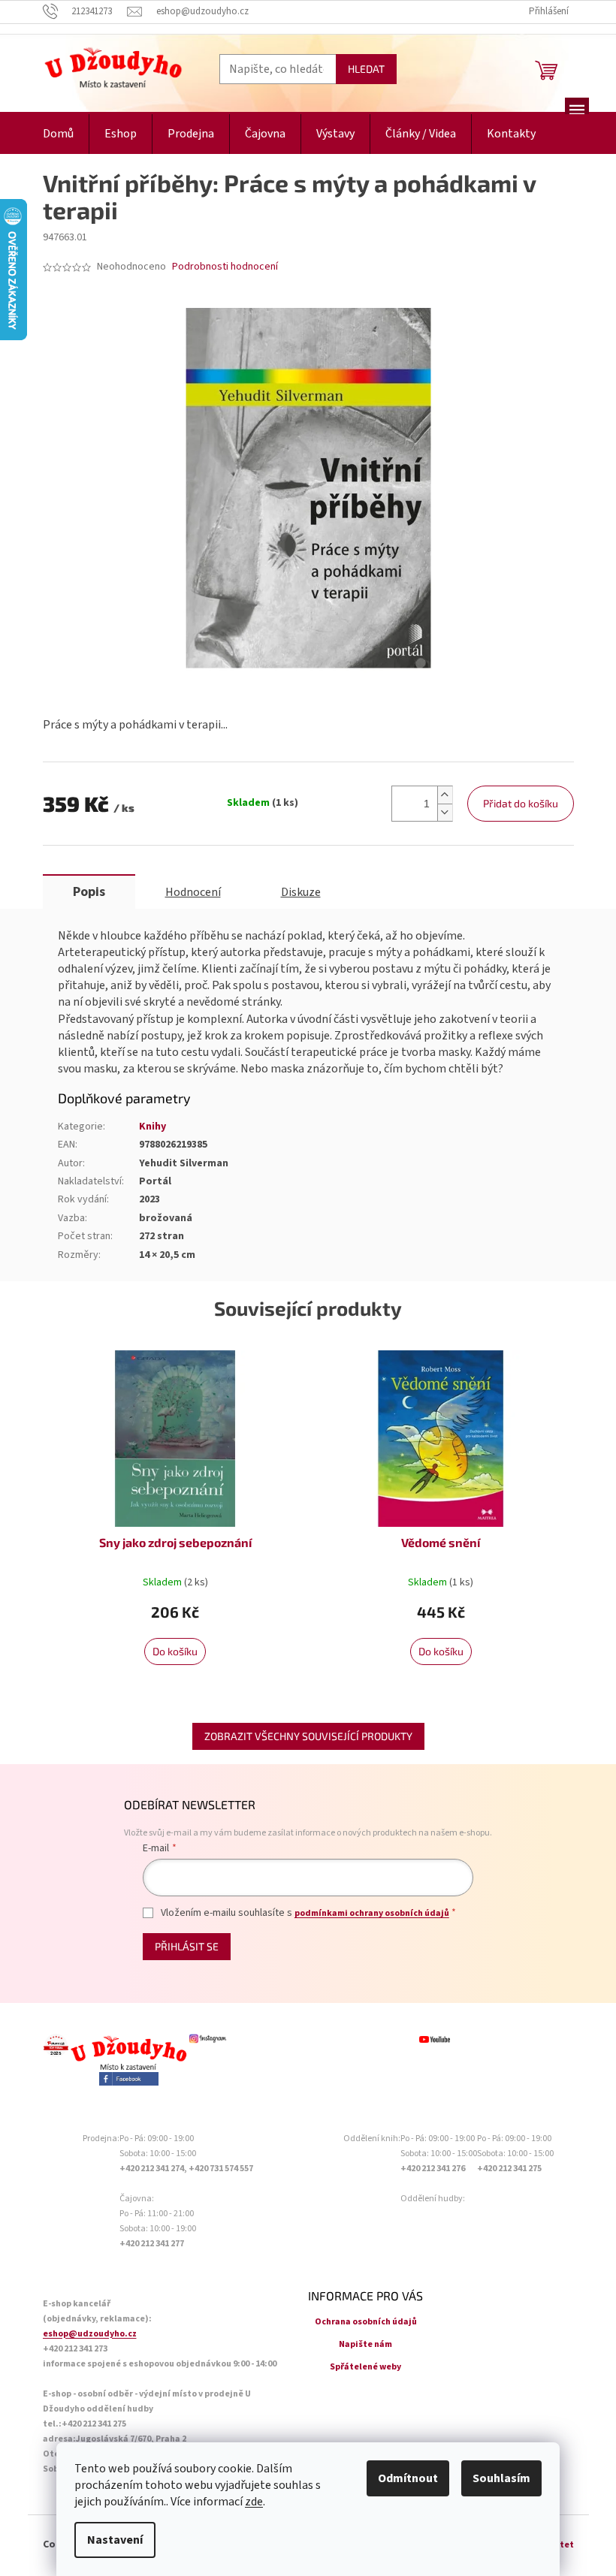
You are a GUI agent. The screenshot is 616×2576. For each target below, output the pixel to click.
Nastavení (115, 2540)
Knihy (152, 1127)
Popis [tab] (89, 892)
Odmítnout (408, 2478)
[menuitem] (58, 134)
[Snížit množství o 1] (445, 812)
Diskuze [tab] (301, 892)
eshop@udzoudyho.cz (90, 2334)
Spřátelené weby (365, 2367)
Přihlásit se (187, 1946)
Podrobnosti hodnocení (225, 267)
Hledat (366, 69)
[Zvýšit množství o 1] (445, 795)
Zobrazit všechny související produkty (308, 1736)
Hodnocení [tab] (193, 892)
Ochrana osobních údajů (366, 2322)
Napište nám (365, 2344)
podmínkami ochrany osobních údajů (372, 1913)
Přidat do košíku (521, 803)
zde (254, 2502)
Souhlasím (501, 2478)
